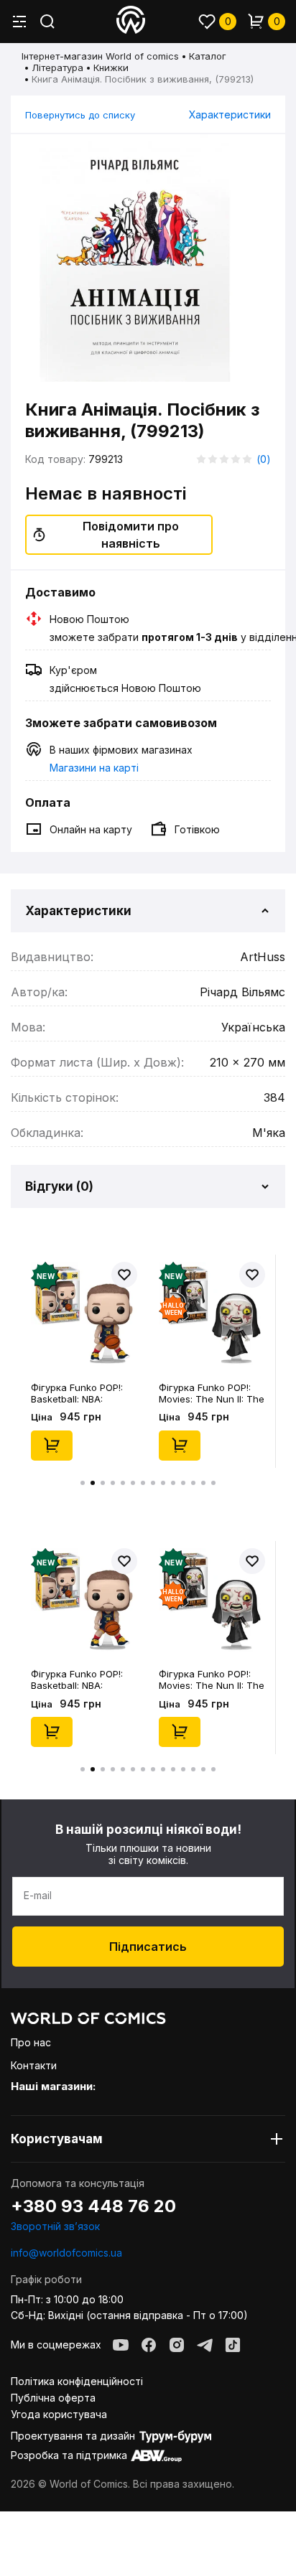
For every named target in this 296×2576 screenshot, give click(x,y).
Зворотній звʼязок (55, 2226)
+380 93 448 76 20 (93, 2206)
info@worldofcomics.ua (66, 2253)
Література (57, 67)
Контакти (34, 2065)
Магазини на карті (94, 768)
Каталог (208, 56)
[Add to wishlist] (124, 1275)
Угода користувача (59, 2414)
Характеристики (230, 114)
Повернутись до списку (80, 115)
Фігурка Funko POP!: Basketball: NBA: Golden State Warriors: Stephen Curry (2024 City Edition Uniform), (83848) (82, 1393)
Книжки (111, 67)
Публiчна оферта (53, 2398)
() (264, 459)
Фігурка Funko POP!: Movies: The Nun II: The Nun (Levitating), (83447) (212, 1393)
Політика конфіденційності (77, 2381)
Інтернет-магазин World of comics (100, 56)
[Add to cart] (52, 1446)
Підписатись (148, 1947)
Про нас (31, 2042)
